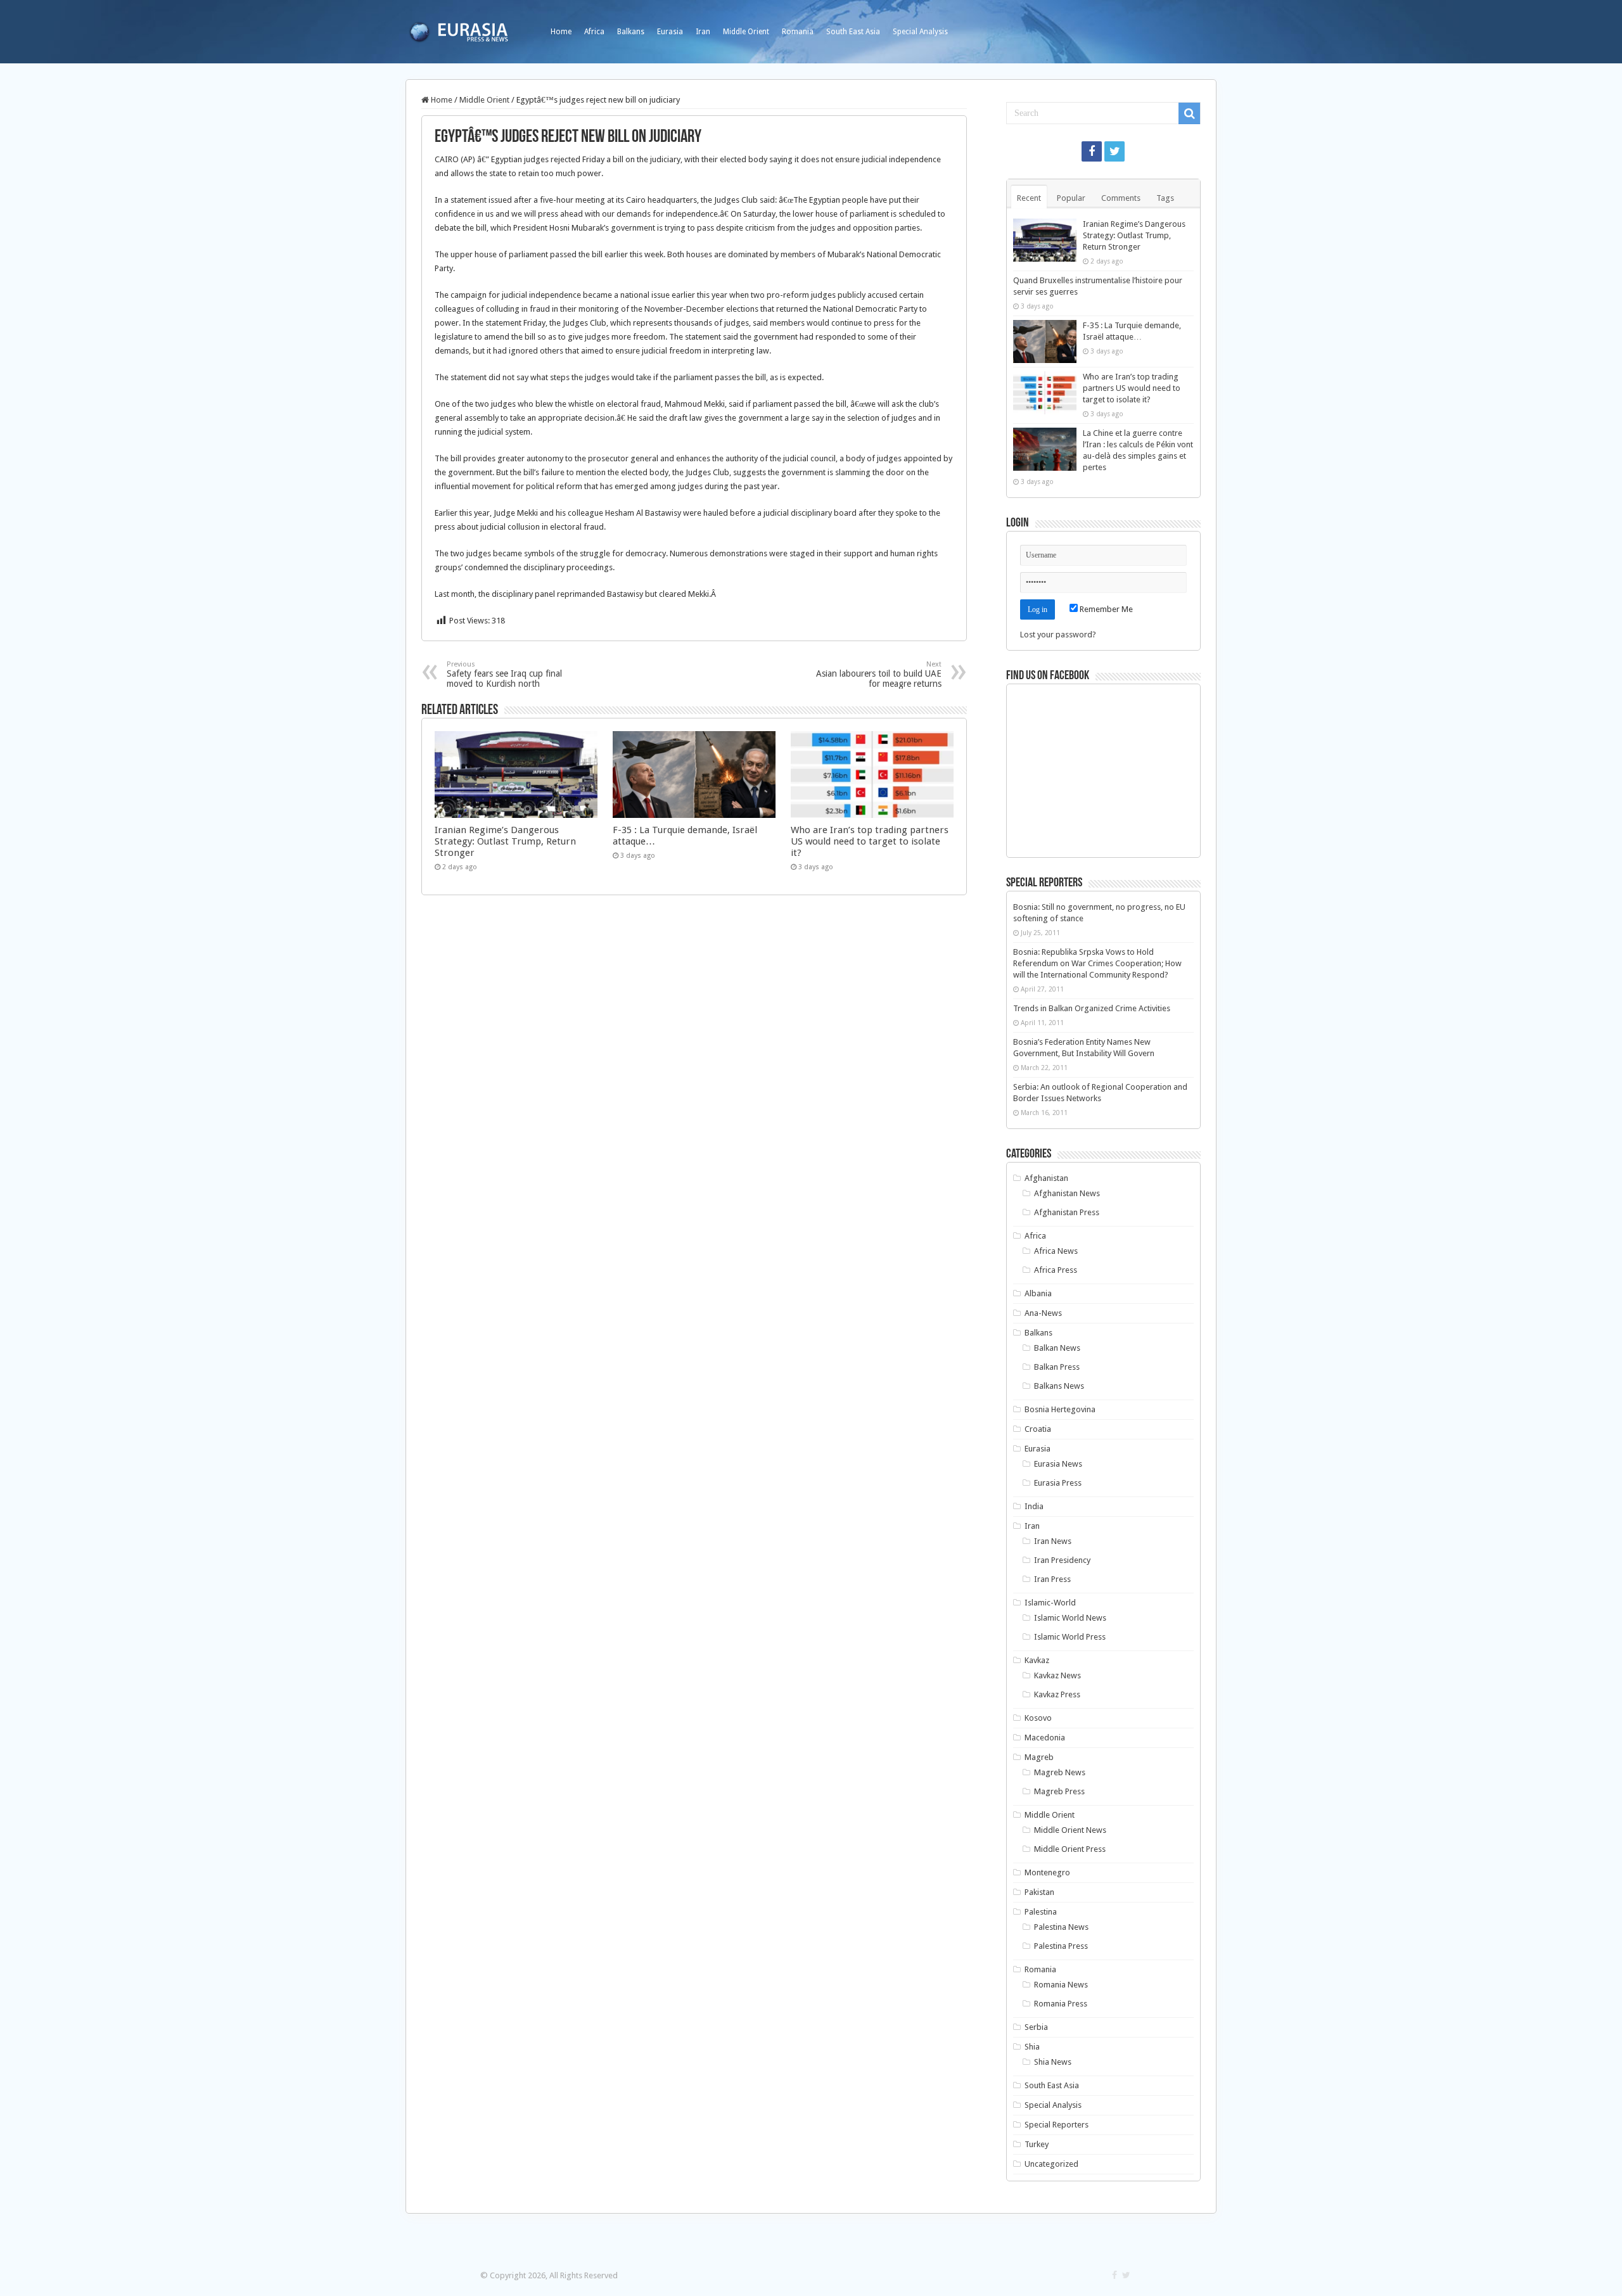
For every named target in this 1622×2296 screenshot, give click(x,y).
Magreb (1039, 1757)
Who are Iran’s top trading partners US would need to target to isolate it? (870, 841)
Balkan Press (1057, 1367)
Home (561, 32)
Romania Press (1061, 2004)
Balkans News (1059, 1386)
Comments (1121, 198)
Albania (1038, 1293)
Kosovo (1038, 1718)
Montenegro (1047, 1872)
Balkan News (1057, 1348)
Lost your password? (1058, 635)
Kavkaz (1037, 1660)
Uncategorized (1051, 2164)
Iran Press (1052, 1579)
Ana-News (1043, 1313)
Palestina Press (1061, 1946)
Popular (1071, 198)
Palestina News (1061, 1927)
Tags (1165, 198)
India (1034, 1506)
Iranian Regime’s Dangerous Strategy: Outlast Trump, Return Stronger (505, 841)
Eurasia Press (1058, 1483)
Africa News (1056, 1251)
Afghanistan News (1067, 1193)
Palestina (1041, 1912)
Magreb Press (1059, 1791)
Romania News (1061, 1985)
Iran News (1053, 1541)
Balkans (631, 32)
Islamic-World (1050, 1603)
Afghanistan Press (1067, 1212)
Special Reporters (1057, 2125)
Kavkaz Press (1057, 1694)
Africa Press (1056, 1270)
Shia (1032, 2047)
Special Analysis (920, 32)
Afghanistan (1046, 1178)
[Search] (1189, 113)
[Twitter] (1114, 151)
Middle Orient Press (1070, 1849)
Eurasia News (1058, 1464)
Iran (703, 32)
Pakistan (1039, 1892)
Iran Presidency (1062, 1560)
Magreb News (1060, 1772)
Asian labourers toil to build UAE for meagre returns (879, 674)
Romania (798, 32)
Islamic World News (1070, 1618)
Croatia (1038, 1429)
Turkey (1037, 2144)
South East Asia (853, 32)
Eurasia (670, 32)
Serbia (1036, 2027)
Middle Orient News (1070, 1830)
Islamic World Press (1070, 1637)
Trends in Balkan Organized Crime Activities (1092, 1008)
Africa (594, 32)
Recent (1029, 198)
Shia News (1053, 2062)
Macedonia (1045, 1738)
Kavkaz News (1057, 1675)
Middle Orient (746, 32)
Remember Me (1105, 609)
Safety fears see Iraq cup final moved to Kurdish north (504, 674)
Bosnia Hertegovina (1060, 1409)
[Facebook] (1092, 151)
